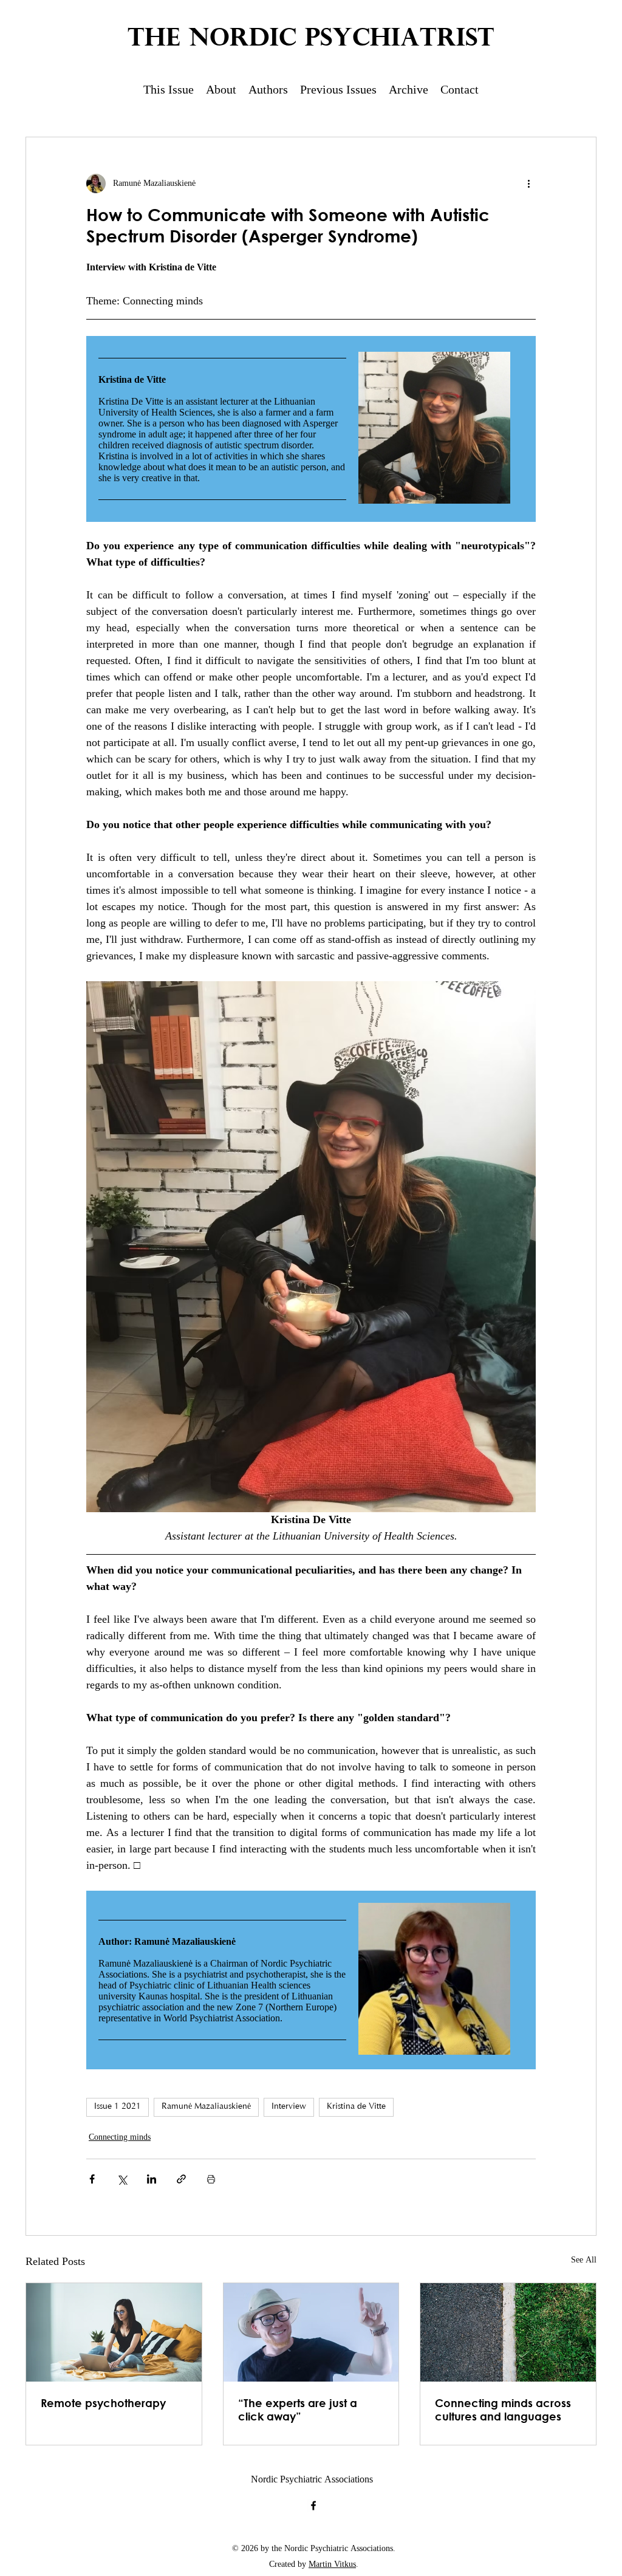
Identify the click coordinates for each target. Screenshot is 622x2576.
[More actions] (528, 183)
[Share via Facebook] (92, 2179)
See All (584, 2261)
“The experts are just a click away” (298, 2410)
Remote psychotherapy (103, 2403)
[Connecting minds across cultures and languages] (508, 2332)
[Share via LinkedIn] (152, 2179)
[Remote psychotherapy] (114, 2332)
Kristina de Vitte (356, 2107)
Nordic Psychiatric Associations (312, 2480)
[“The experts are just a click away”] (311, 2332)
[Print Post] (211, 2179)
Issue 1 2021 (118, 2107)
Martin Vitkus (332, 2565)
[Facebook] (313, 2506)
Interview (289, 2107)
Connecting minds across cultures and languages (503, 2410)
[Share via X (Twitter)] (122, 2179)
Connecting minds (120, 2138)
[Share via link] (181, 2179)
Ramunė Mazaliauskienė (206, 2107)
